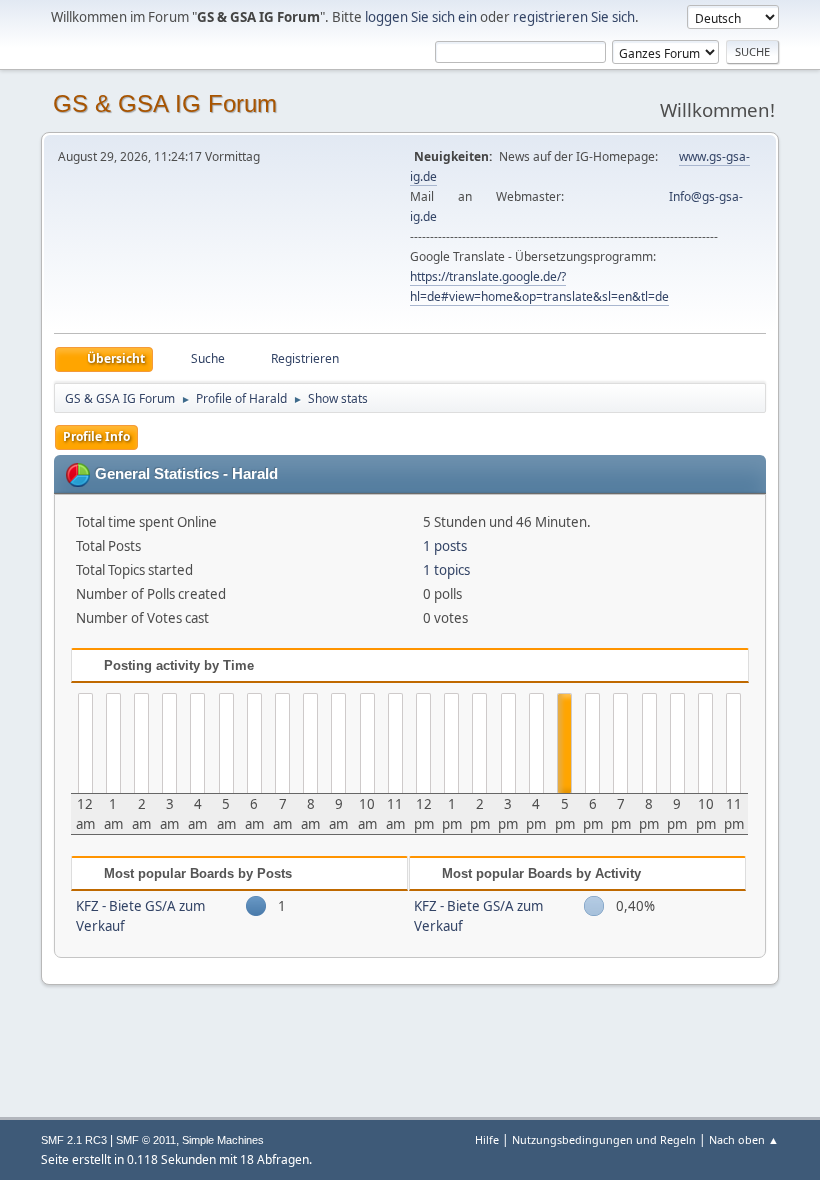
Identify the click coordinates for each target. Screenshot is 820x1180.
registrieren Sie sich (574, 17)
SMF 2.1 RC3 (74, 1140)
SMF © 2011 (146, 1140)
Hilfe (487, 1139)
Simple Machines (223, 1140)
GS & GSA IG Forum (165, 103)
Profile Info (96, 436)
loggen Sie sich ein (421, 17)
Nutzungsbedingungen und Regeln (604, 1139)
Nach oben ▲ (744, 1139)
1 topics (446, 570)
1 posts (445, 546)
